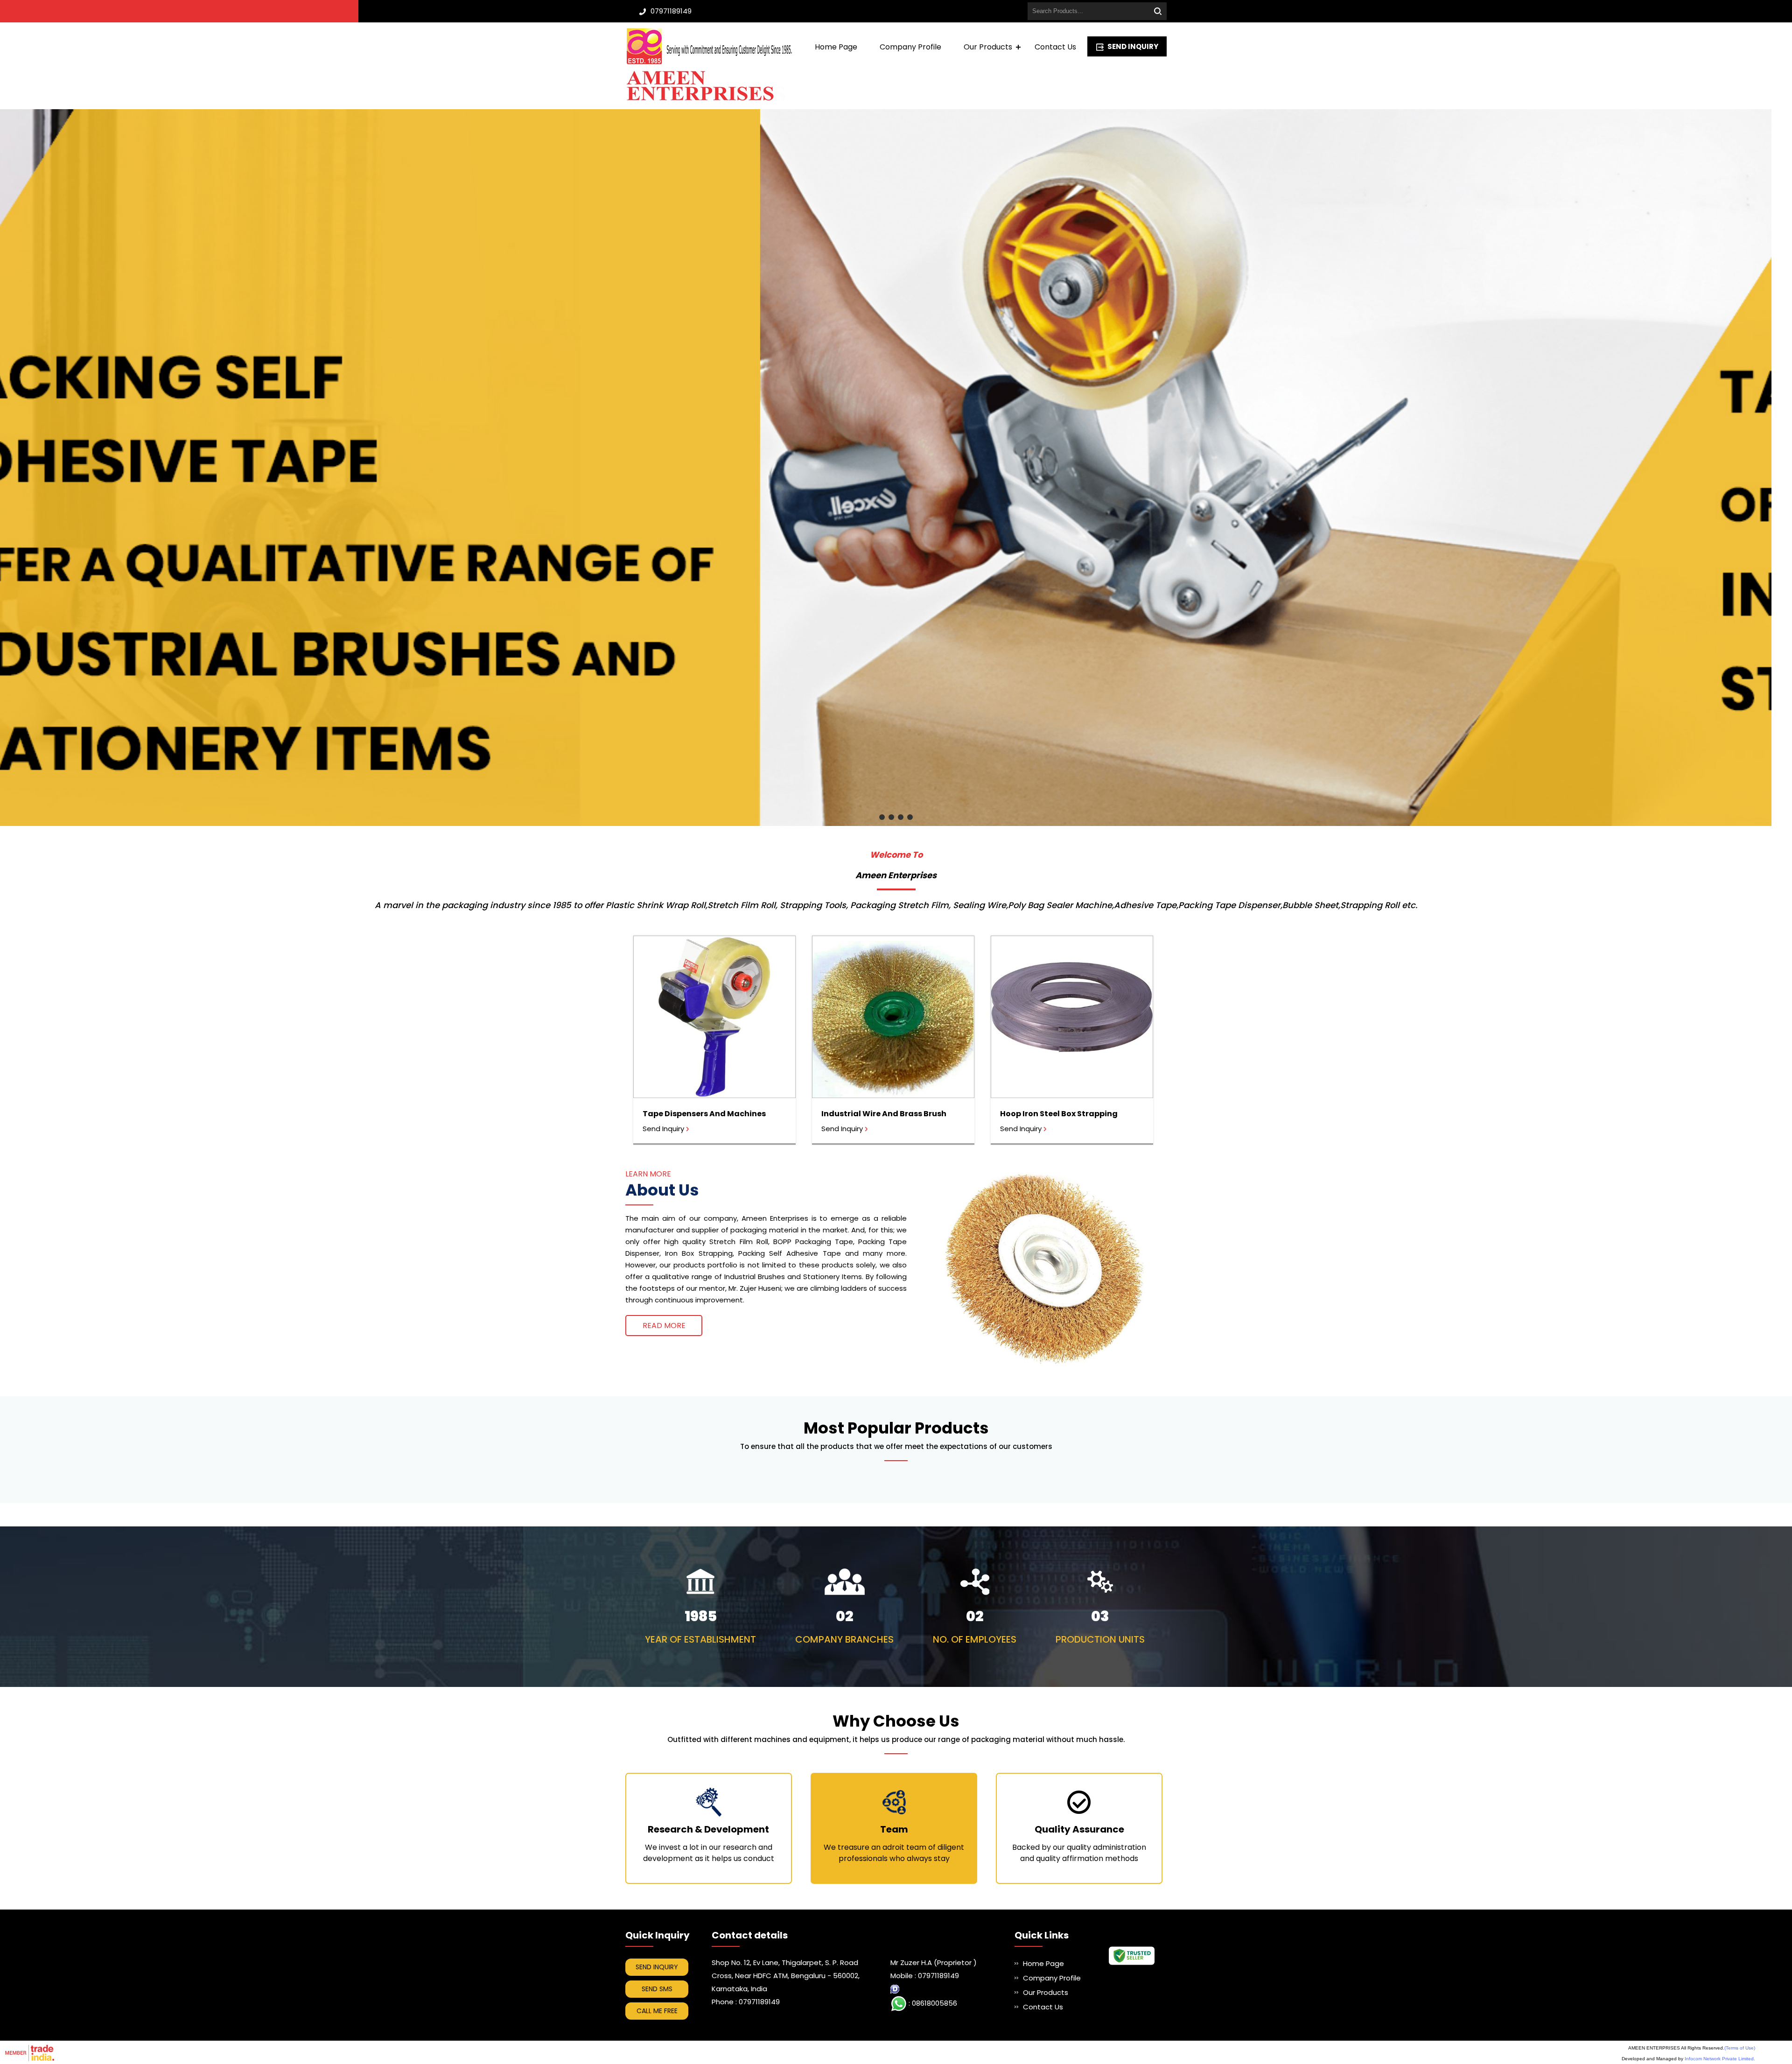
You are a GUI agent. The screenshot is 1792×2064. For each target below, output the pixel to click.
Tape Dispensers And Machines (704, 1114)
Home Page (836, 47)
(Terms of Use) (1740, 2048)
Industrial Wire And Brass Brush (884, 1114)
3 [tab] (901, 817)
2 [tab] (891, 817)
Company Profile (910, 47)
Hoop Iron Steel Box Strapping (1059, 1114)
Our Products (988, 47)
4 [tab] (910, 817)
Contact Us (1055, 47)
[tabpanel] (896, 468)
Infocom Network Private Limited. (1720, 2059)
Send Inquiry (1133, 46)
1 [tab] (882, 817)
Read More (664, 1326)
